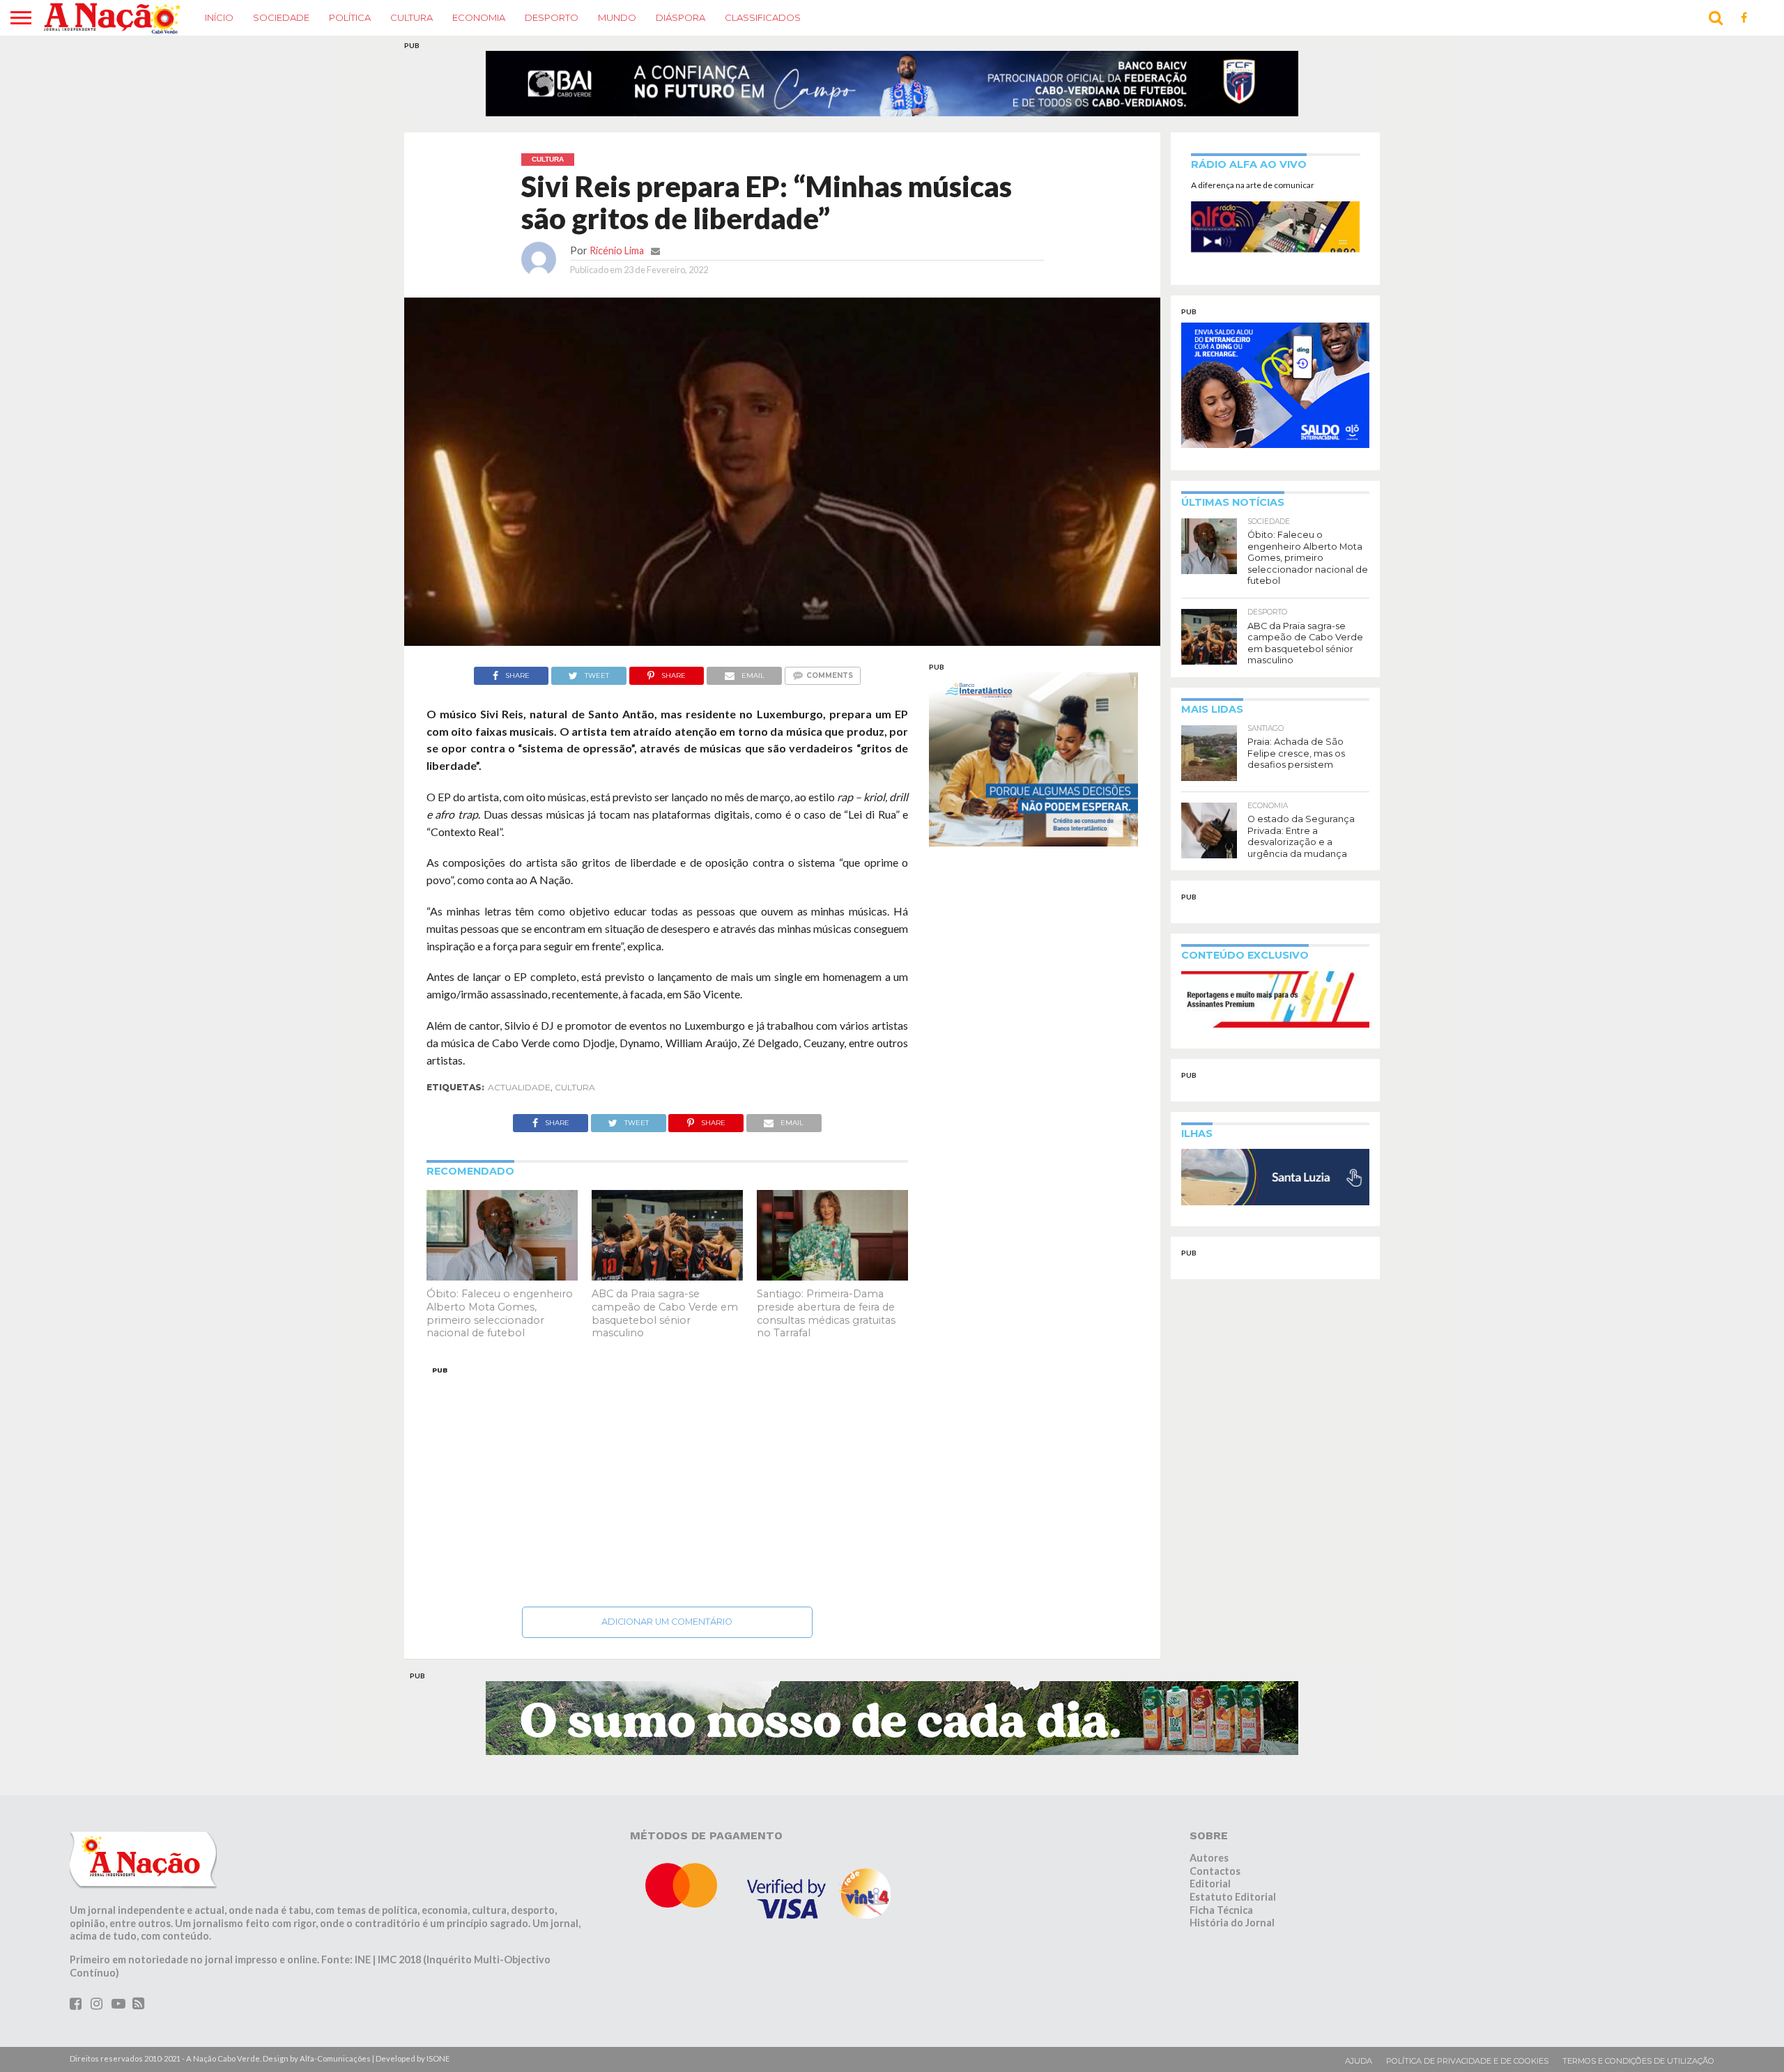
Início (219, 17)
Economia (479, 17)
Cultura (412, 17)
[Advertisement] (667, 1491)
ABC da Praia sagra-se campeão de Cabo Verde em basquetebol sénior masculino (665, 1322)
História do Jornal (1232, 1932)
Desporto (552, 17)
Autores (1209, 1866)
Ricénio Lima (617, 259)
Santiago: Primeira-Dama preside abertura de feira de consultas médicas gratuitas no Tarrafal (826, 1322)
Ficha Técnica (1221, 1918)
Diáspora (680, 17)
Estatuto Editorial (1233, 1905)
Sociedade (281, 17)
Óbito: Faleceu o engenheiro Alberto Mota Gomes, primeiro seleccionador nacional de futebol (500, 1322)
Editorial (1210, 1892)
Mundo (617, 17)
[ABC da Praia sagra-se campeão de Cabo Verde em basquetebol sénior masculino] (667, 1284)
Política (350, 17)
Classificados (763, 17)
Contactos (1215, 1879)
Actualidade (519, 1096)
